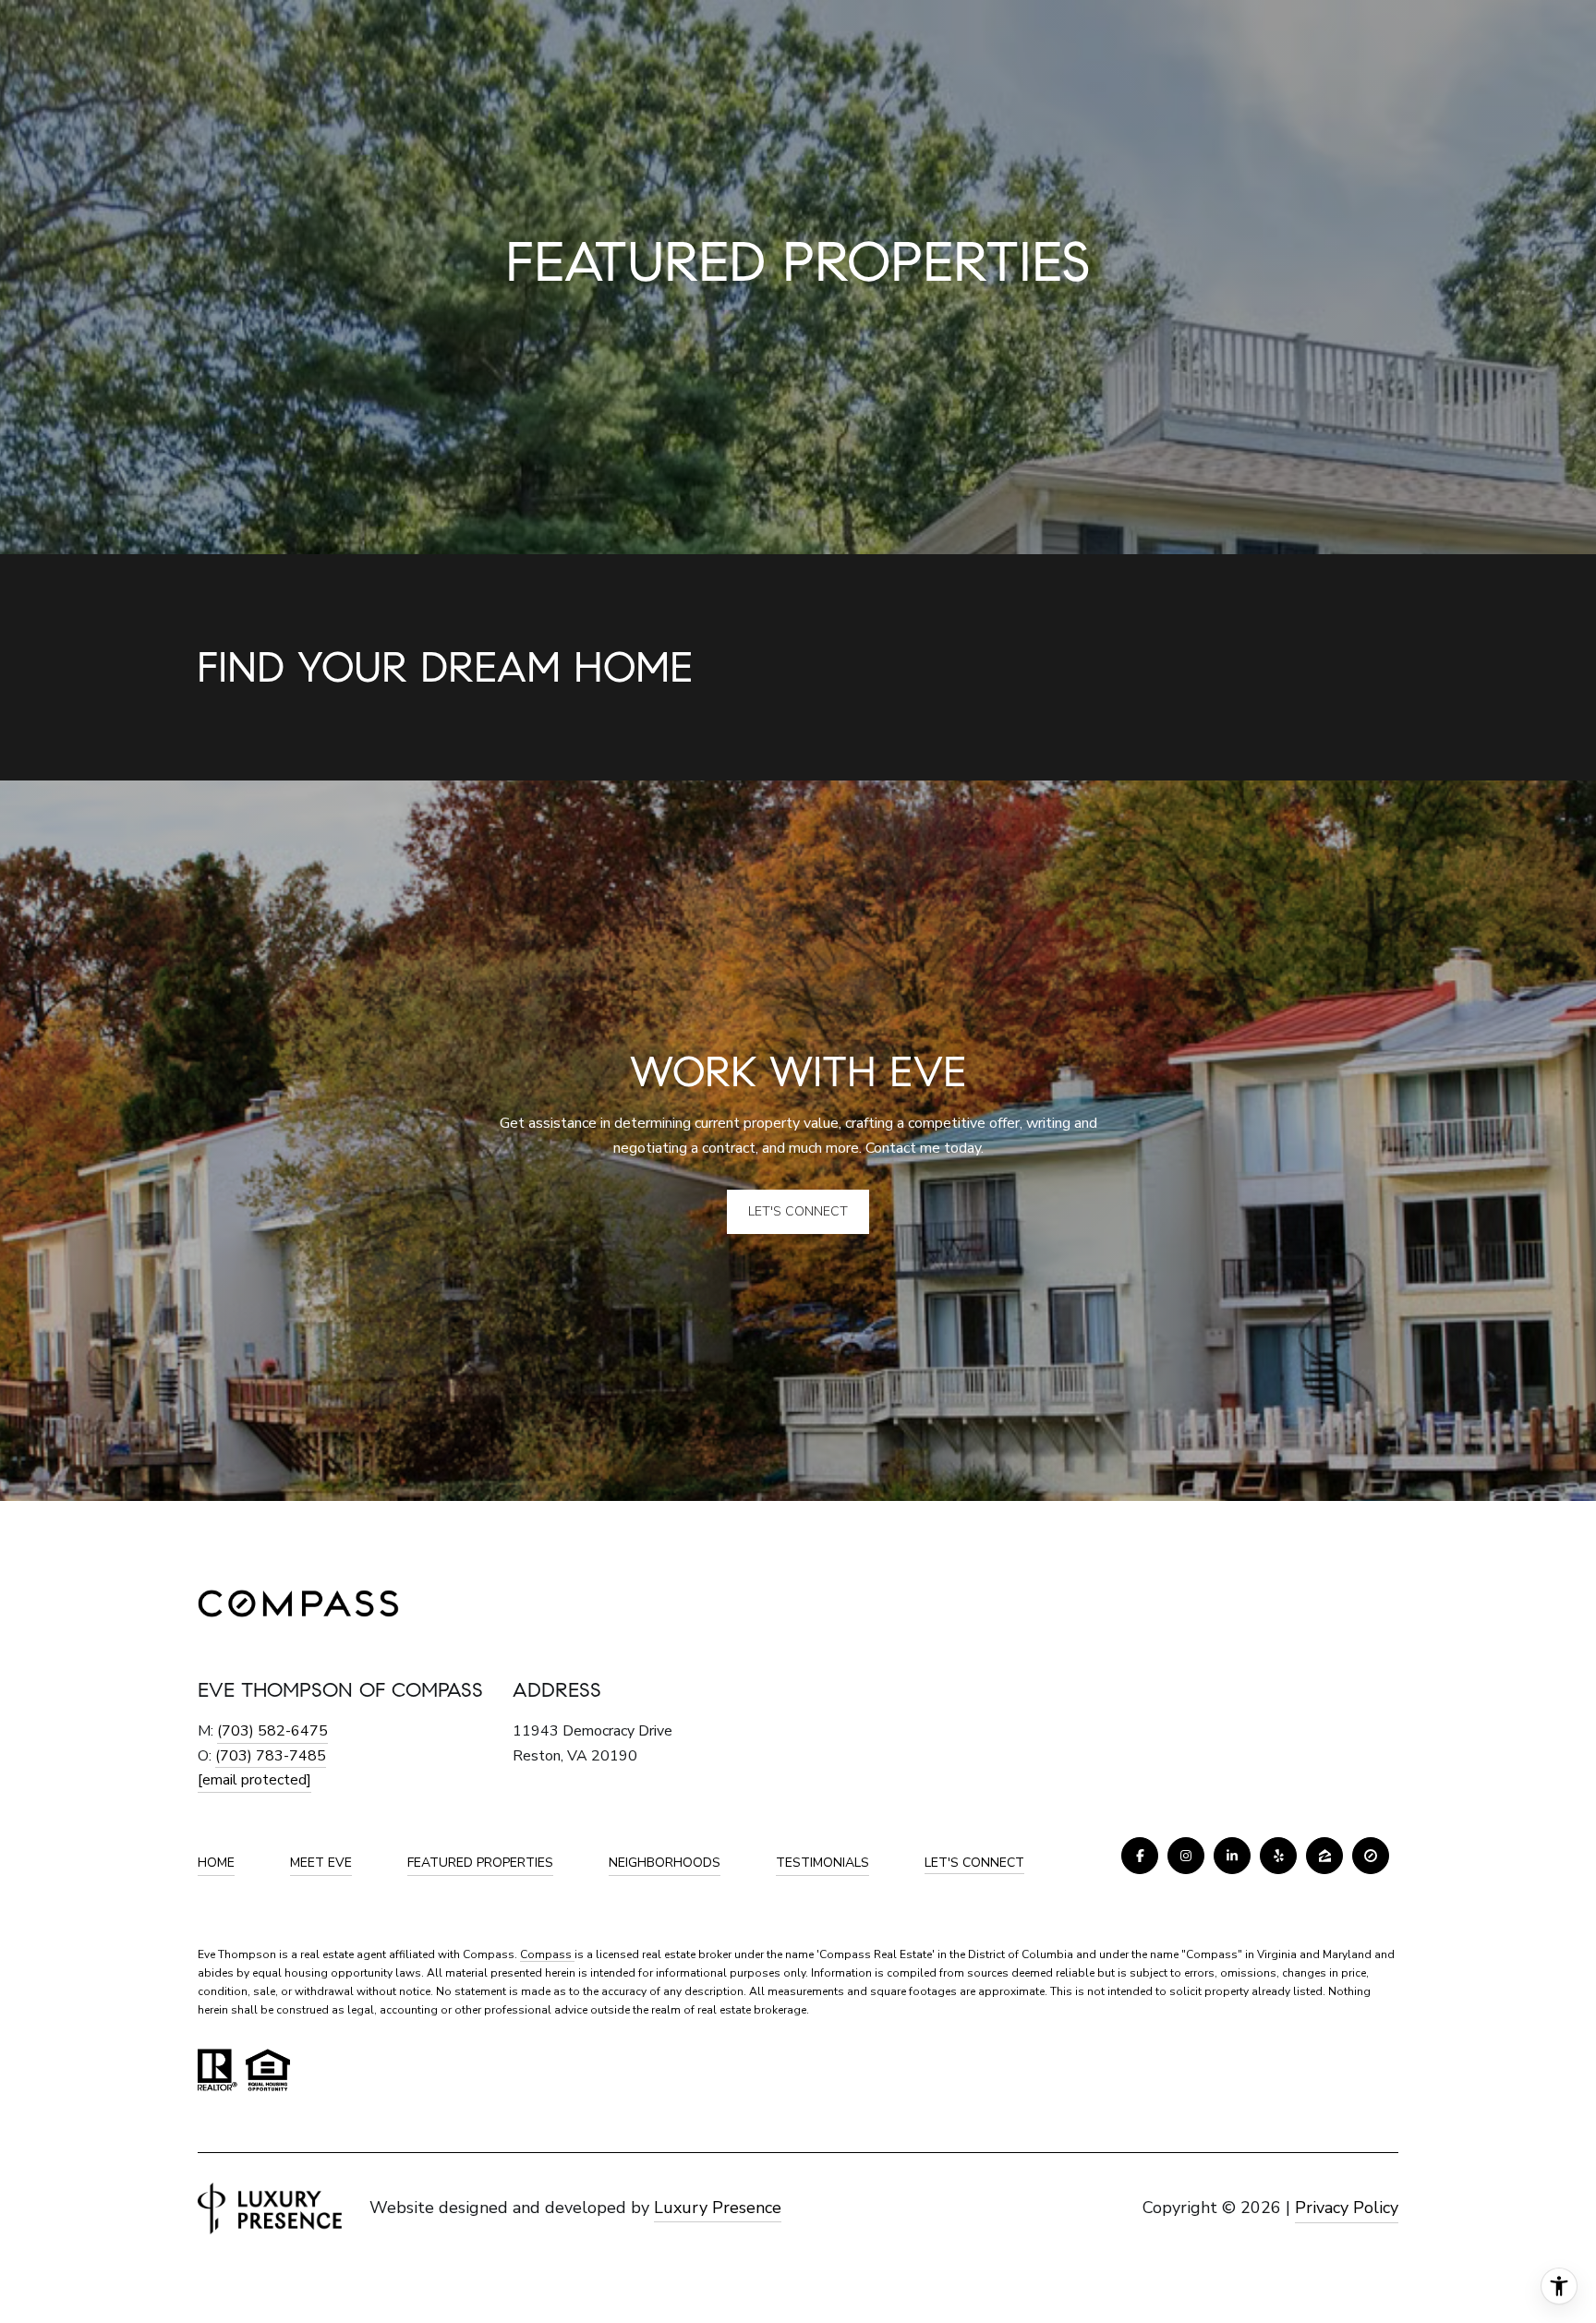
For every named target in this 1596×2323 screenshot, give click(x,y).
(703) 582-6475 (272, 1731)
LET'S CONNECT (974, 1863)
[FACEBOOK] (1140, 1856)
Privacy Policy (1347, 2208)
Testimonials (822, 1863)
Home (216, 1863)
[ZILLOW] (1324, 1856)
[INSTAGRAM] (1186, 1856)
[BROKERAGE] (1371, 1856)
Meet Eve (321, 1863)
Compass (547, 1954)
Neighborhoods (665, 1863)
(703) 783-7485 (271, 1756)
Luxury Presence (718, 2208)
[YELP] (1278, 1856)
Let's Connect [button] (798, 1211)
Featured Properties (480, 1863)
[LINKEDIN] (1232, 1856)
